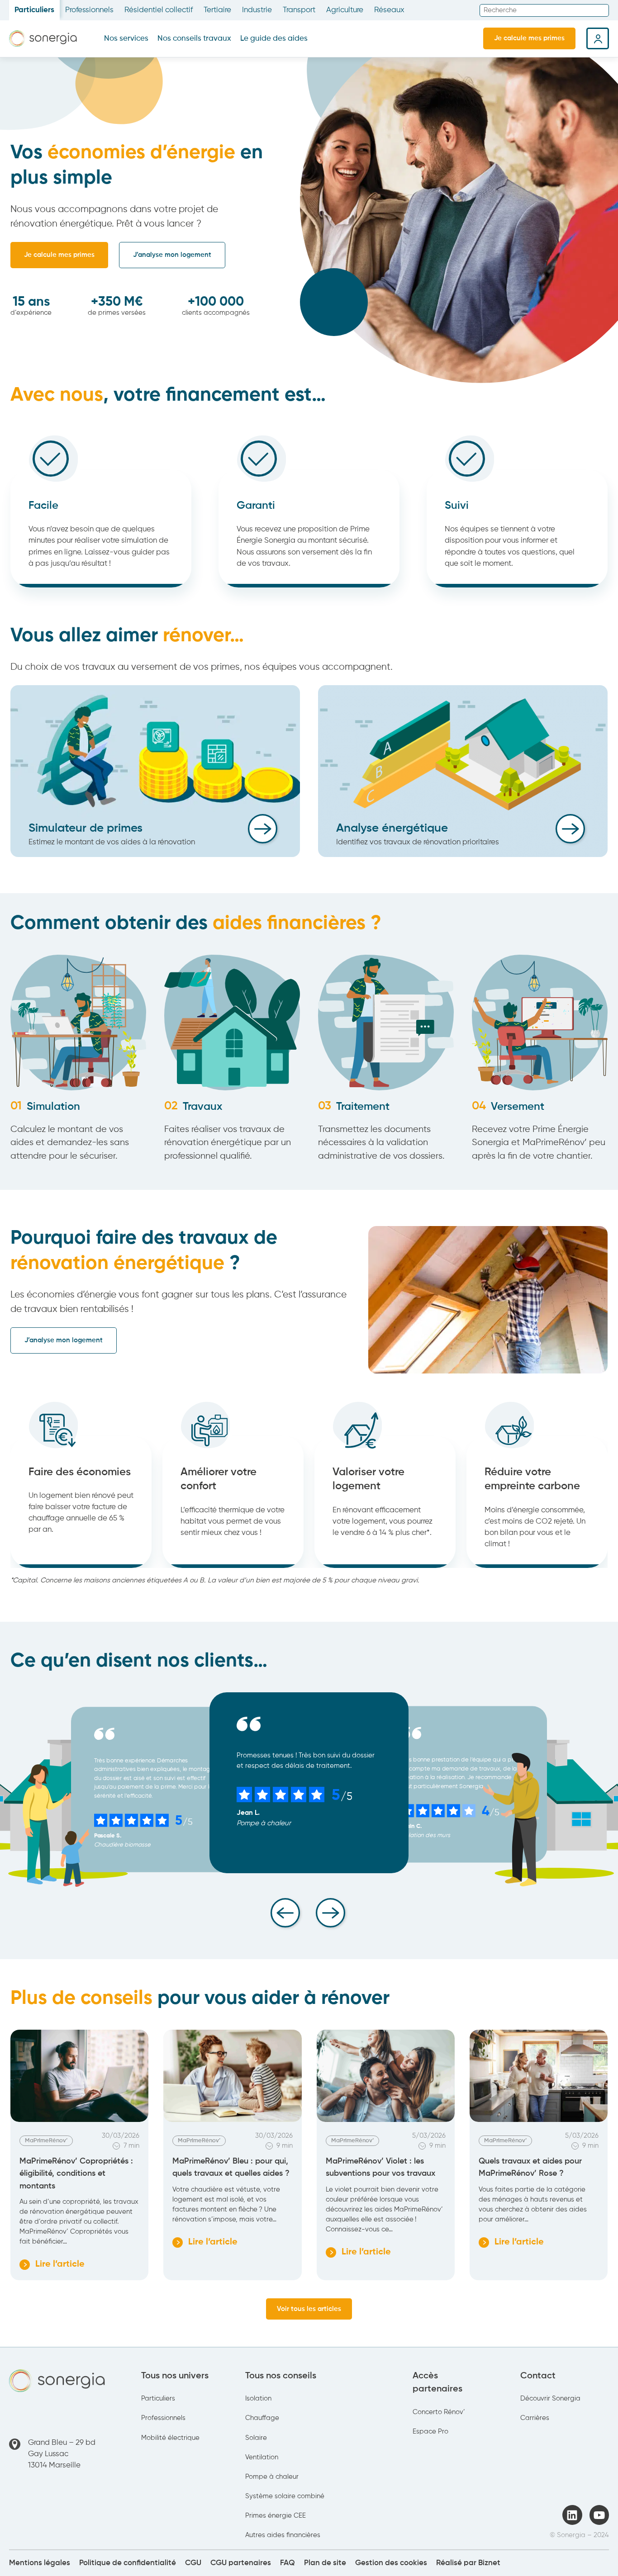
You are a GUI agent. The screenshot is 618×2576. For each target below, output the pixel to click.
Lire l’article (52, 2265)
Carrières (535, 2418)
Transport (299, 10)
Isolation (258, 2399)
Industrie (257, 10)
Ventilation (262, 2457)
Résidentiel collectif (159, 10)
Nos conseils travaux (194, 39)
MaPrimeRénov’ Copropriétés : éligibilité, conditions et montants (76, 2173)
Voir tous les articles (309, 2309)
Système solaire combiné (285, 2496)
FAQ (288, 2563)
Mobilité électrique (170, 2438)
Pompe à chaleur (272, 2477)
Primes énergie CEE (276, 2516)
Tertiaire (217, 10)
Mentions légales (40, 2563)
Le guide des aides (274, 39)
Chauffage (262, 2418)
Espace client (598, 38)
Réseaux (389, 10)
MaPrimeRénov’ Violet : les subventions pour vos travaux (380, 2167)
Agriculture (345, 10)
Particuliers (34, 10)
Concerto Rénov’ (439, 2412)
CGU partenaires (241, 2563)
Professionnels (89, 10)
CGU (193, 2563)
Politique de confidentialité (128, 2563)
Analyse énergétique (392, 829)
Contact (538, 2376)
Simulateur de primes (86, 829)
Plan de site (325, 2563)
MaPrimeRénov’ (46, 2141)
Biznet (489, 2563)
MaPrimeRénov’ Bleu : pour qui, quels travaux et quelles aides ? (231, 2167)
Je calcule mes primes (529, 38)
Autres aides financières (283, 2535)
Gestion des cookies (391, 2563)
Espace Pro (430, 2432)
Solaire (256, 2438)
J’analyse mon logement (172, 255)
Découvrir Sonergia (550, 2399)
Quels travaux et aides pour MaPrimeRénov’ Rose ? (530, 2167)
